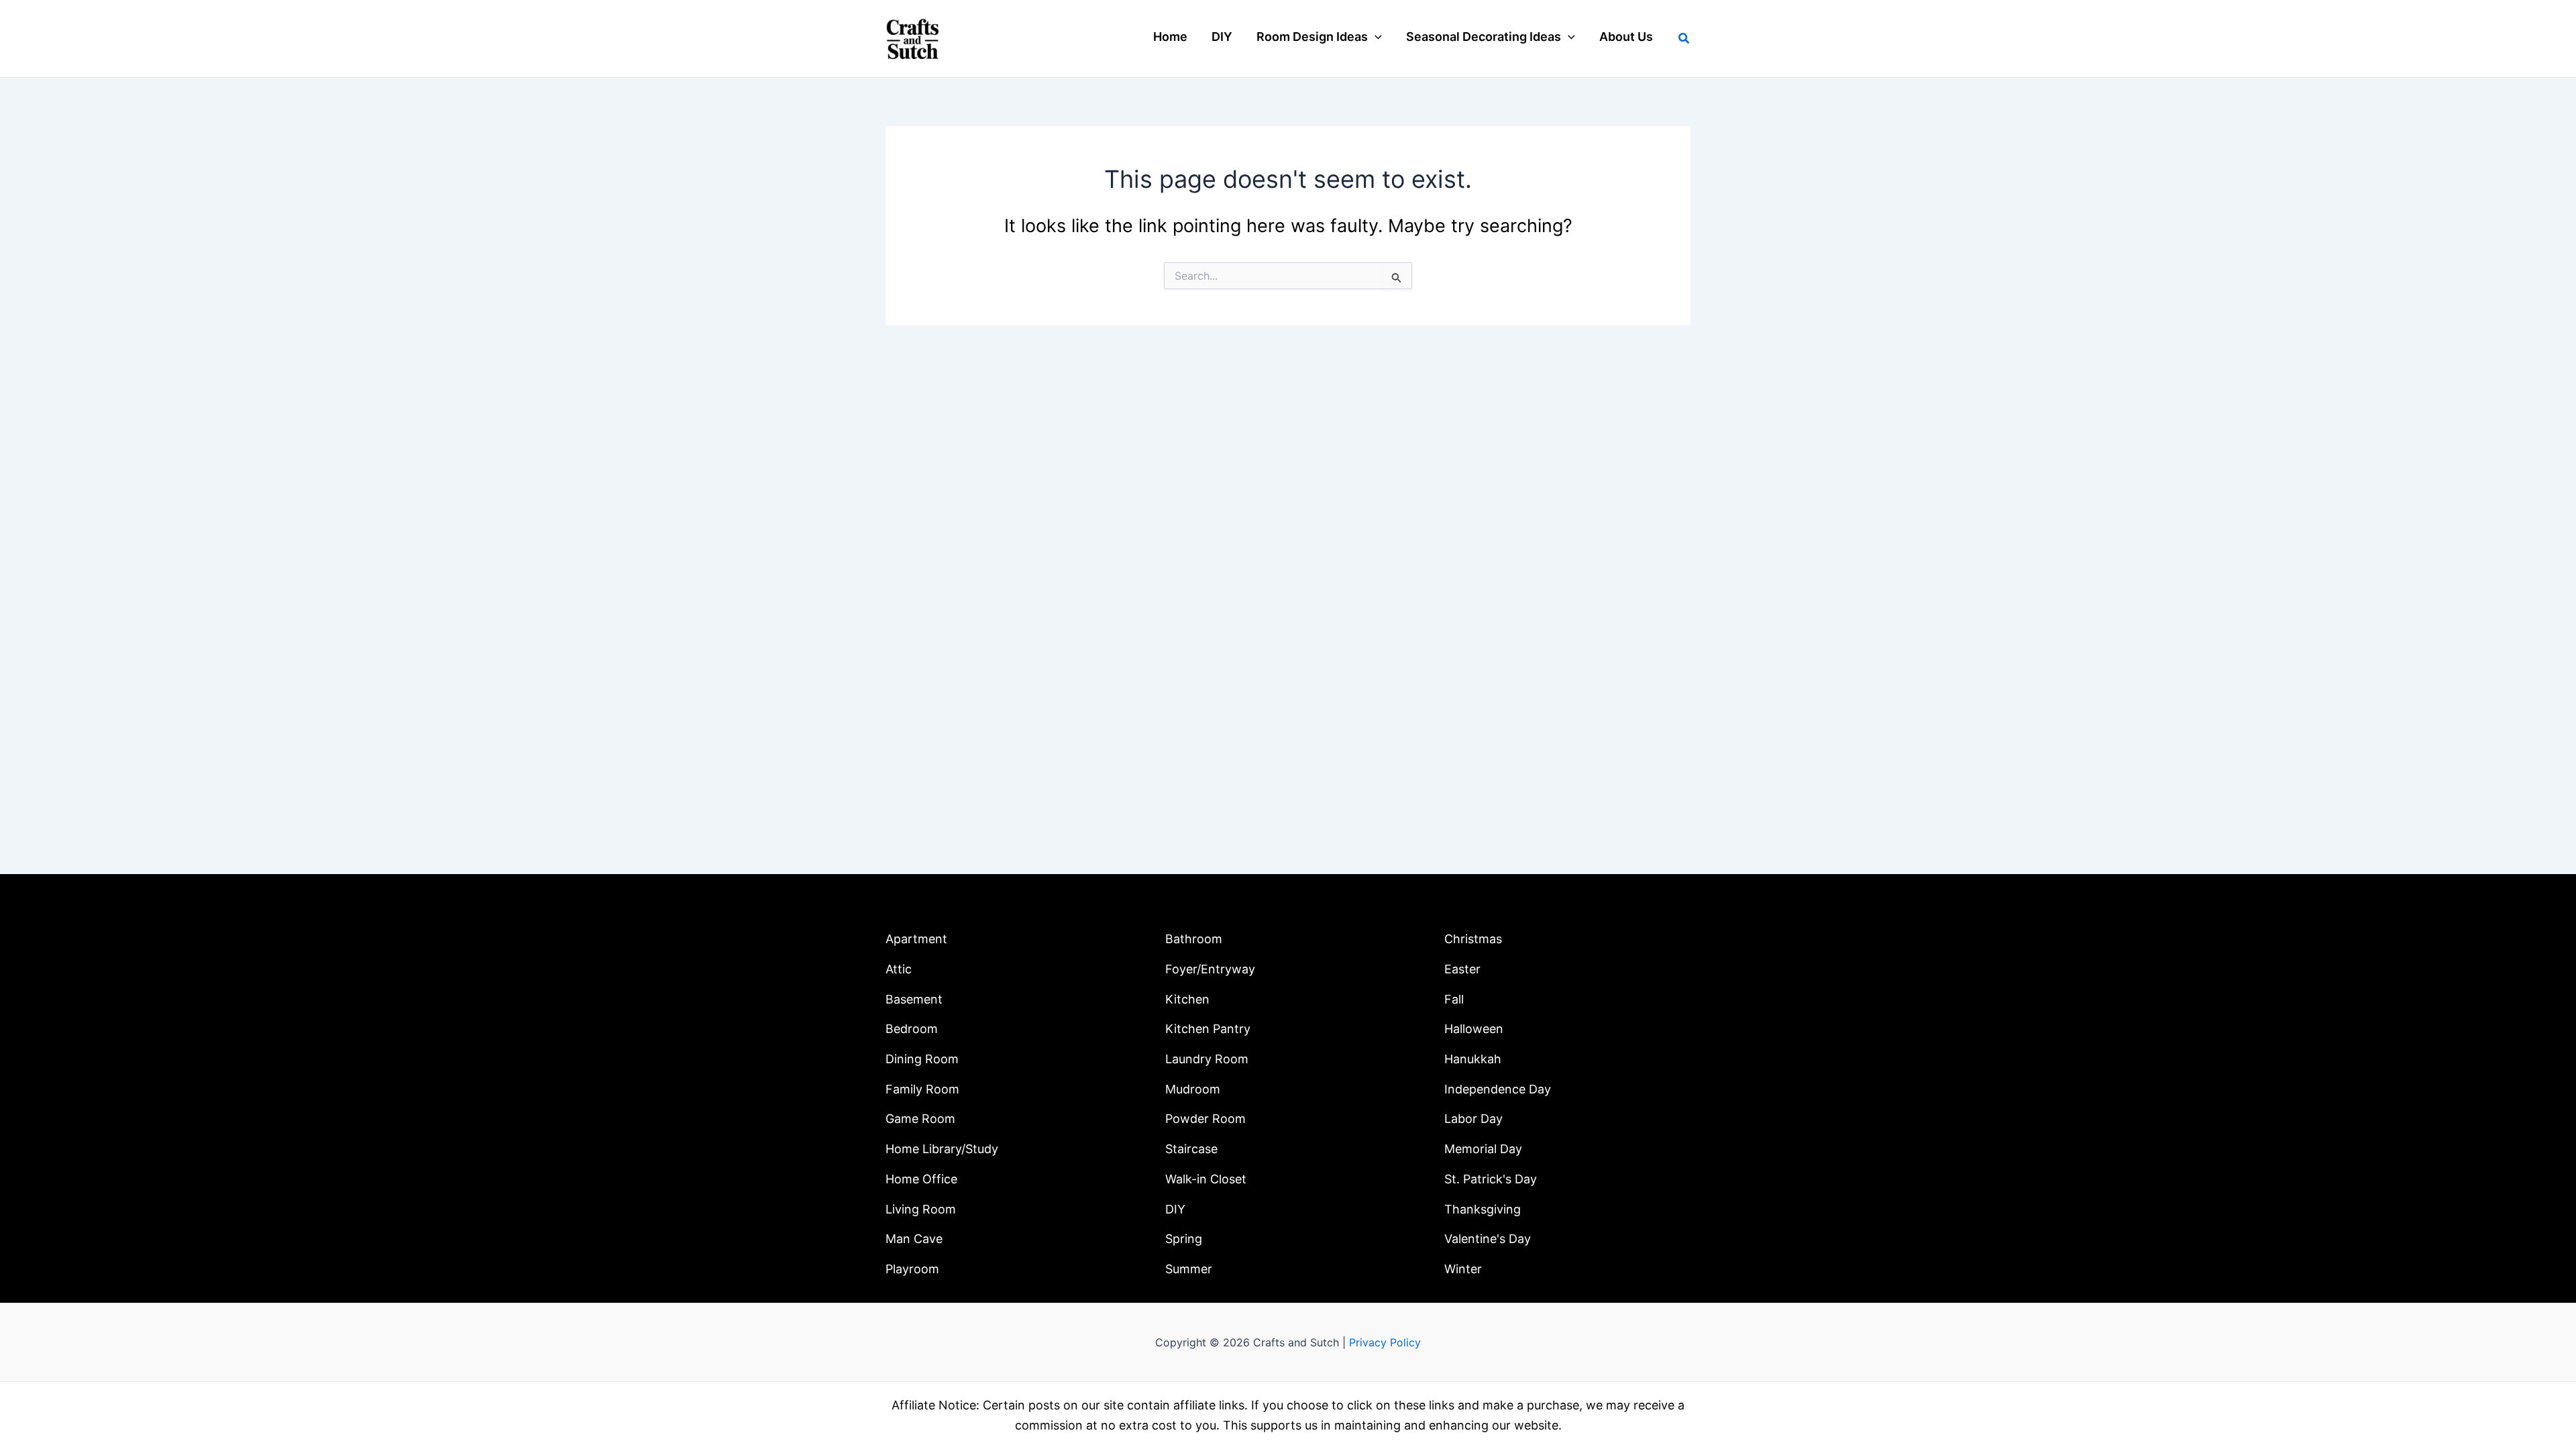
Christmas (1473, 939)
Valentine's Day (1488, 1239)
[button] (1375, 37)
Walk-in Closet (1206, 1179)
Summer (1189, 1269)
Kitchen (1187, 999)
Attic (899, 969)
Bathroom (1194, 939)
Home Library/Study (942, 1149)
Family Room (922, 1089)
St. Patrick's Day (1491, 1179)
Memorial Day (1483, 1149)
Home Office (921, 1179)
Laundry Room (1207, 1059)
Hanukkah (1473, 1059)
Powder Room (1205, 1119)
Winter (1463, 1269)
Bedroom (912, 1029)
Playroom (912, 1269)
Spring (1184, 1239)
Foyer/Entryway (1210, 969)
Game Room (920, 1119)
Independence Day (1498, 1089)
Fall (1454, 999)
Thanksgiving (1483, 1209)
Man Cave (914, 1239)
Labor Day (1473, 1119)
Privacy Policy (1385, 1342)
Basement (914, 999)
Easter (1462, 969)
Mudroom (1193, 1089)
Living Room (921, 1209)
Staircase (1191, 1149)
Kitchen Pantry (1208, 1029)
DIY (1175, 1209)
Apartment (916, 939)
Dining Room (922, 1059)
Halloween (1474, 1029)
